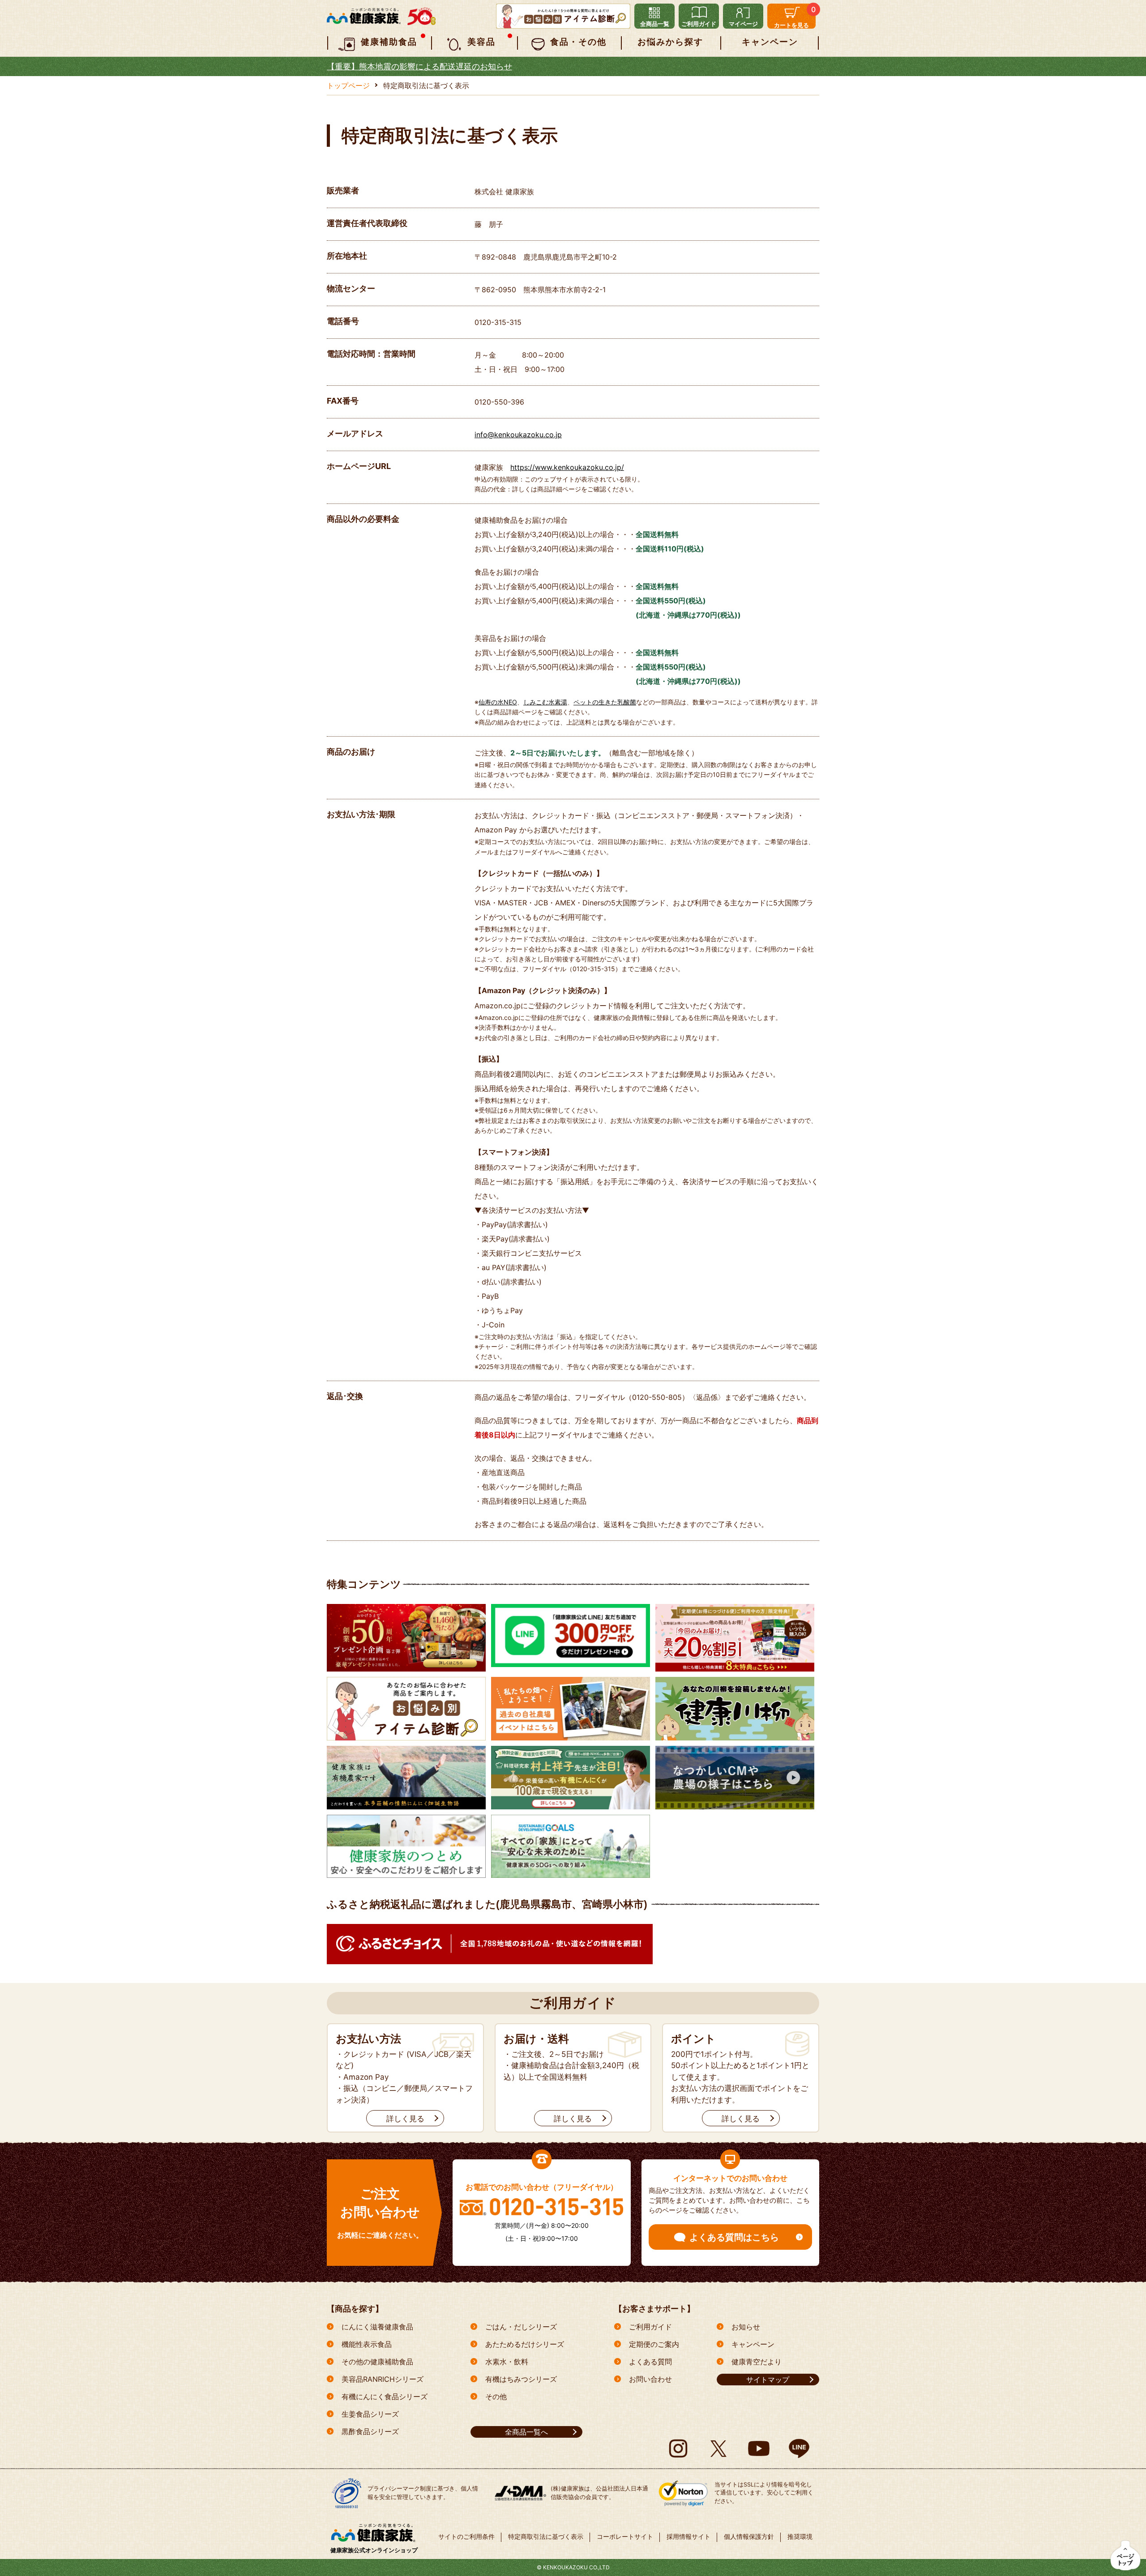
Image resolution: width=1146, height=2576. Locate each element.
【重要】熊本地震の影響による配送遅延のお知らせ (419, 66)
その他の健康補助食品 (377, 2362)
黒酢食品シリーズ (370, 2431)
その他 (496, 2397)
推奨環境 (800, 2536)
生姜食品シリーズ (370, 2414)
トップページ (348, 85)
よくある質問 (650, 2362)
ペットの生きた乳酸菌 (605, 702)
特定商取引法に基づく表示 (546, 2536)
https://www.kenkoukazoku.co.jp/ (567, 467)
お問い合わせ (650, 2379)
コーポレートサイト (625, 2536)
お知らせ (746, 2327)
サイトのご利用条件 (466, 2536)
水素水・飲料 (507, 2362)
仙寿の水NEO (498, 702)
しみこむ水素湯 (545, 702)
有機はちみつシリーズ (521, 2379)
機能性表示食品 (367, 2344)
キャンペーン (753, 2344)
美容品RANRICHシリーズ (383, 2379)
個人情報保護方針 (749, 2536)
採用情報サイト (688, 2536)
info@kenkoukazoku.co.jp (518, 435)
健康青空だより (757, 2362)
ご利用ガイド (650, 2327)
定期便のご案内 (654, 2344)
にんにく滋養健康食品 (377, 2327)
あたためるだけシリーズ (525, 2344)
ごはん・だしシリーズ (521, 2327)
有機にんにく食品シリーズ (385, 2397)
